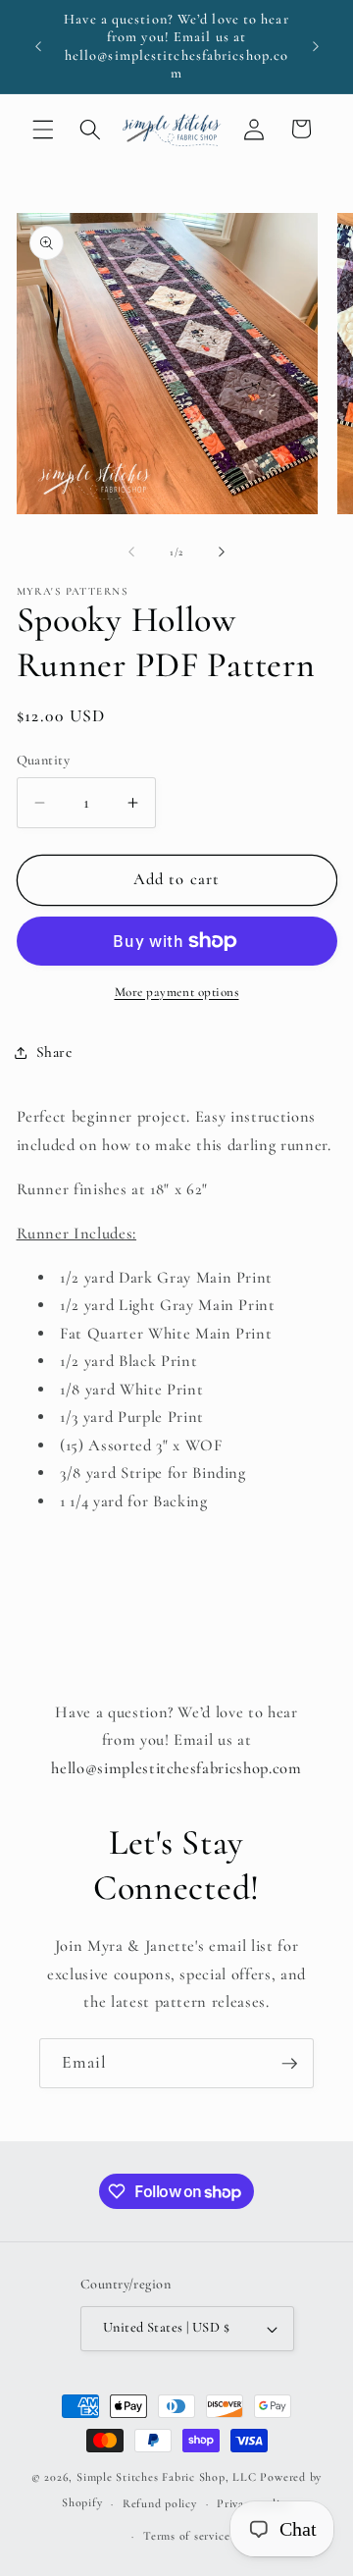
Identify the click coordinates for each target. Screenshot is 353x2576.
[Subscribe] (289, 2064)
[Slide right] (222, 552)
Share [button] (54, 1052)
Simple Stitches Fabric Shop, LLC (167, 2477)
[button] (43, 129)
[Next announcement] (316, 47)
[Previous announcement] (38, 47)
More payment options (177, 992)
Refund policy (160, 2503)
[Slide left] (131, 552)
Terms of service (186, 2536)
